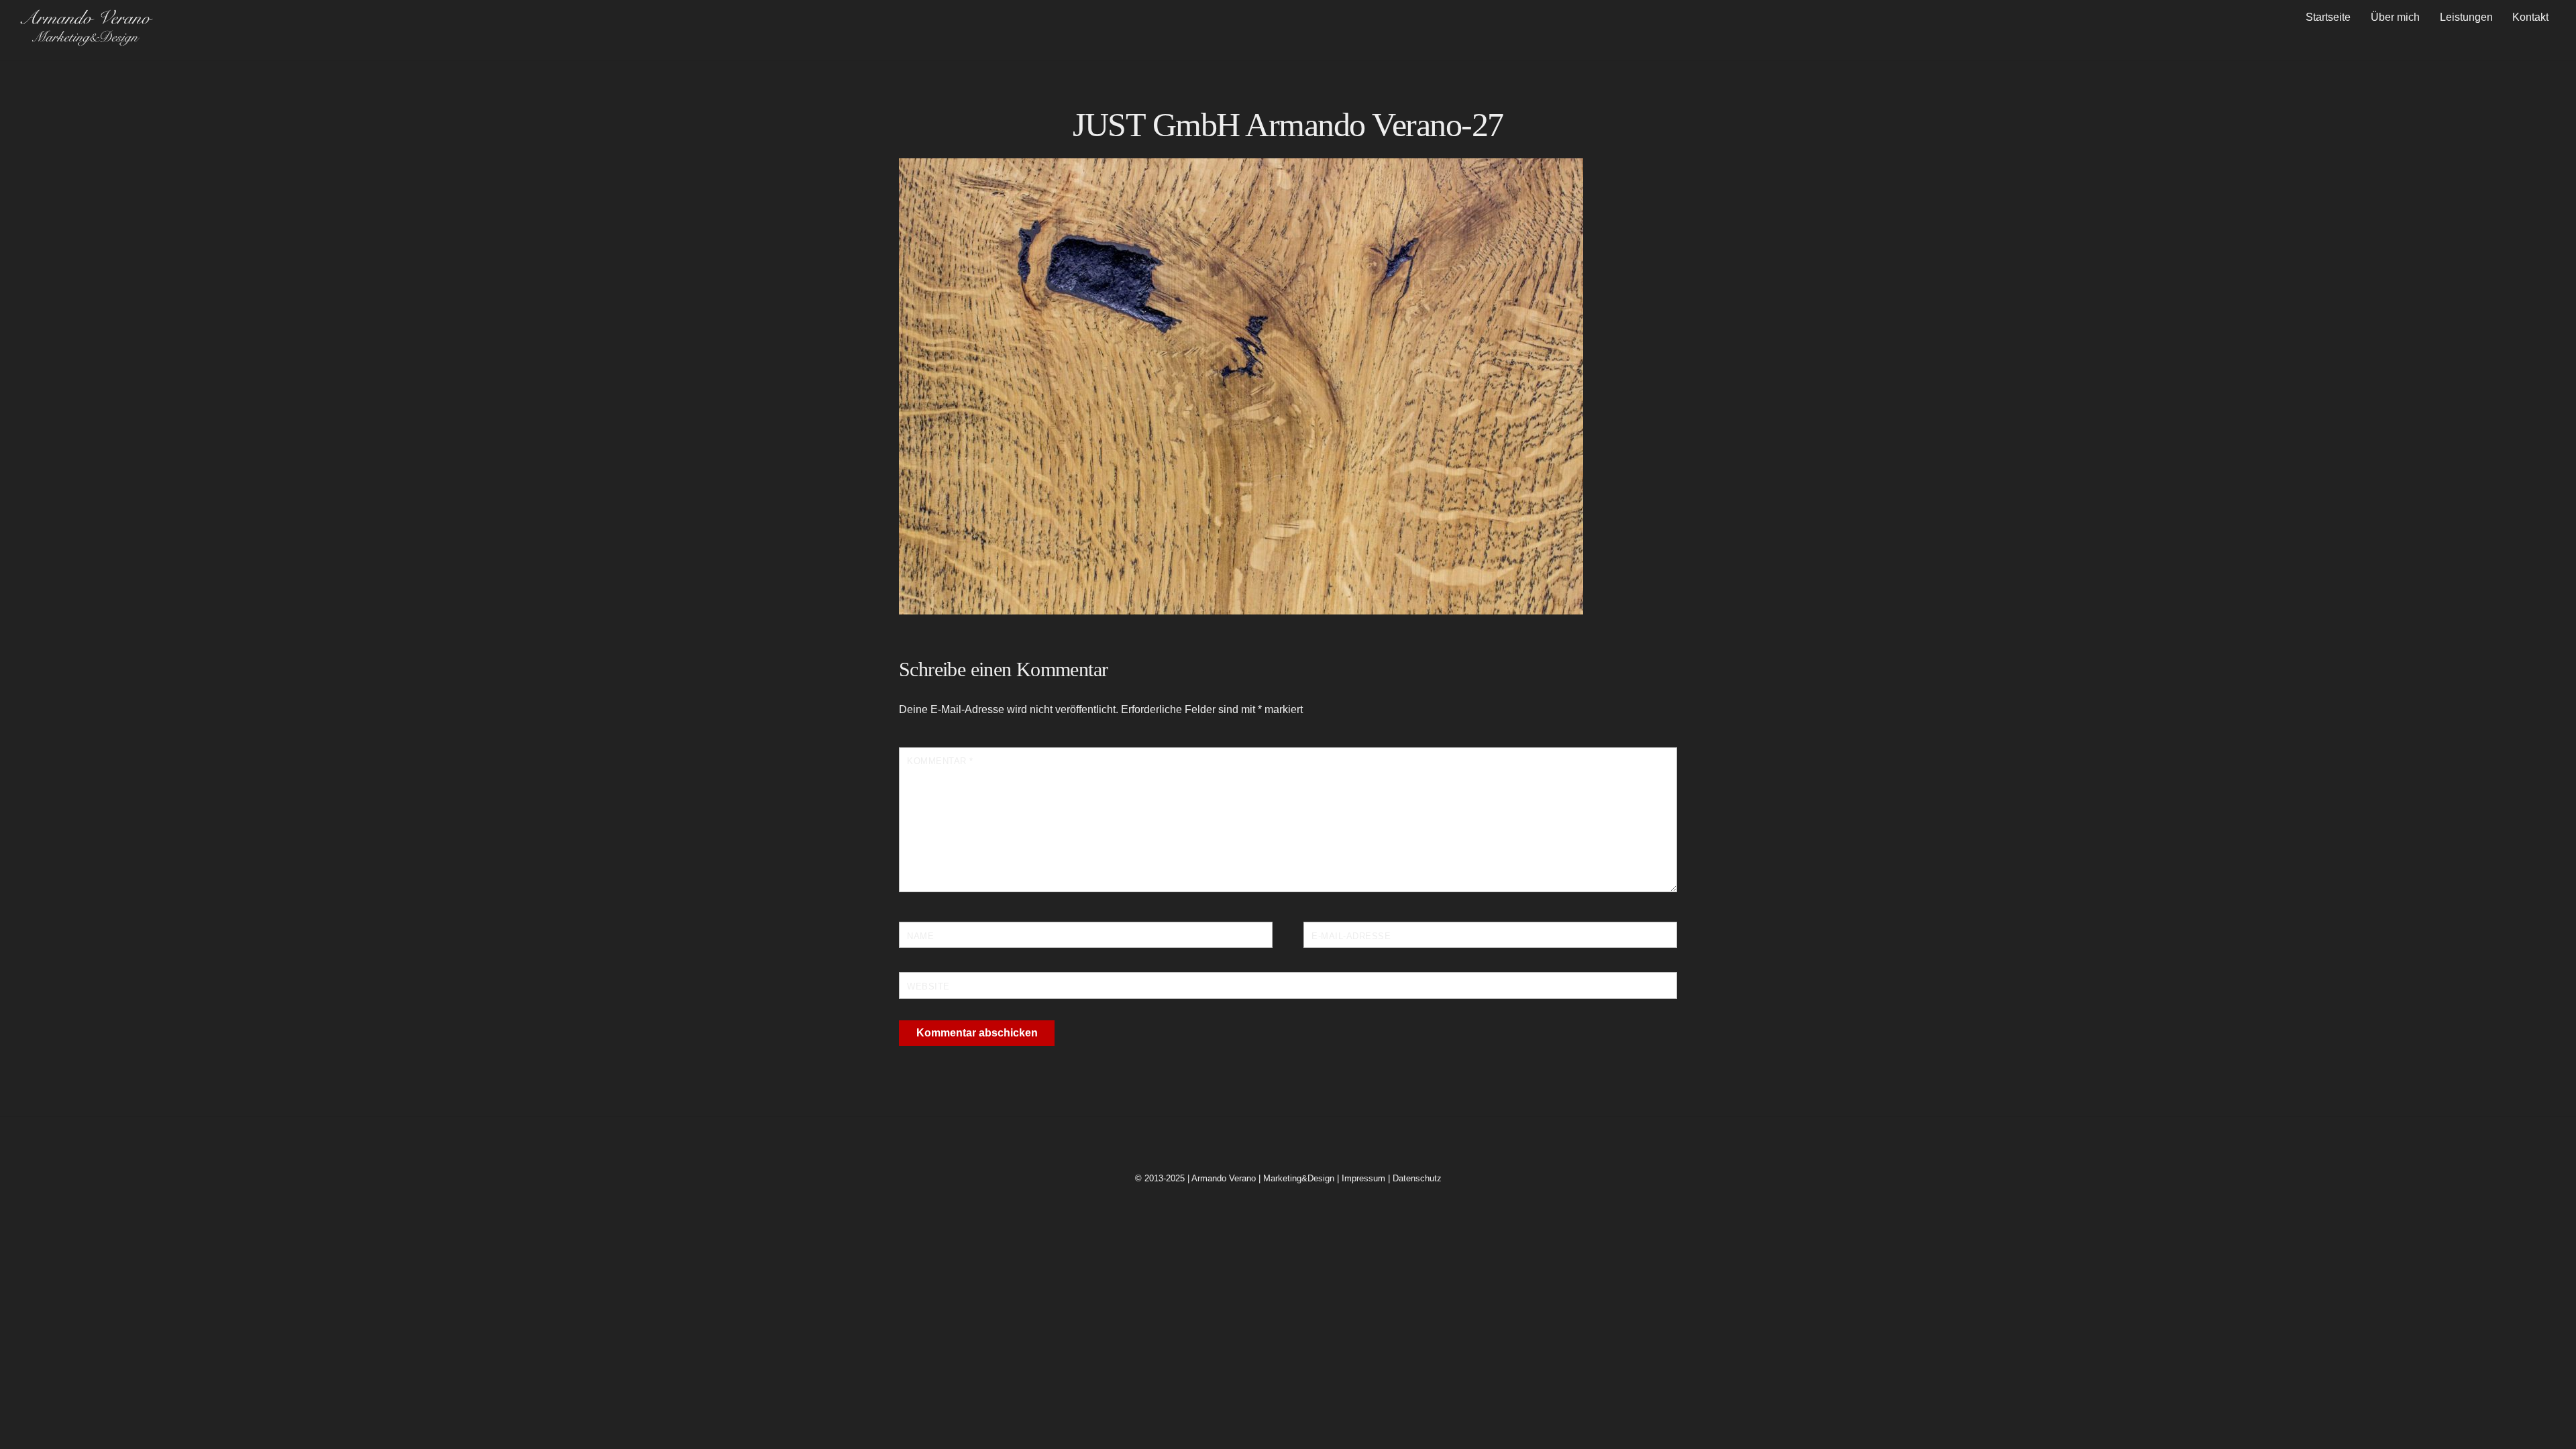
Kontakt (2530, 17)
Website (928, 986)
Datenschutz (1417, 1178)
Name (920, 936)
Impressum (1363, 1178)
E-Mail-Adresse (1351, 936)
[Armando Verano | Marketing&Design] (86, 41)
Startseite (2328, 17)
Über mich (2395, 17)
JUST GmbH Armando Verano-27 (1288, 125)
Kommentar (940, 761)
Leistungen (2466, 17)
